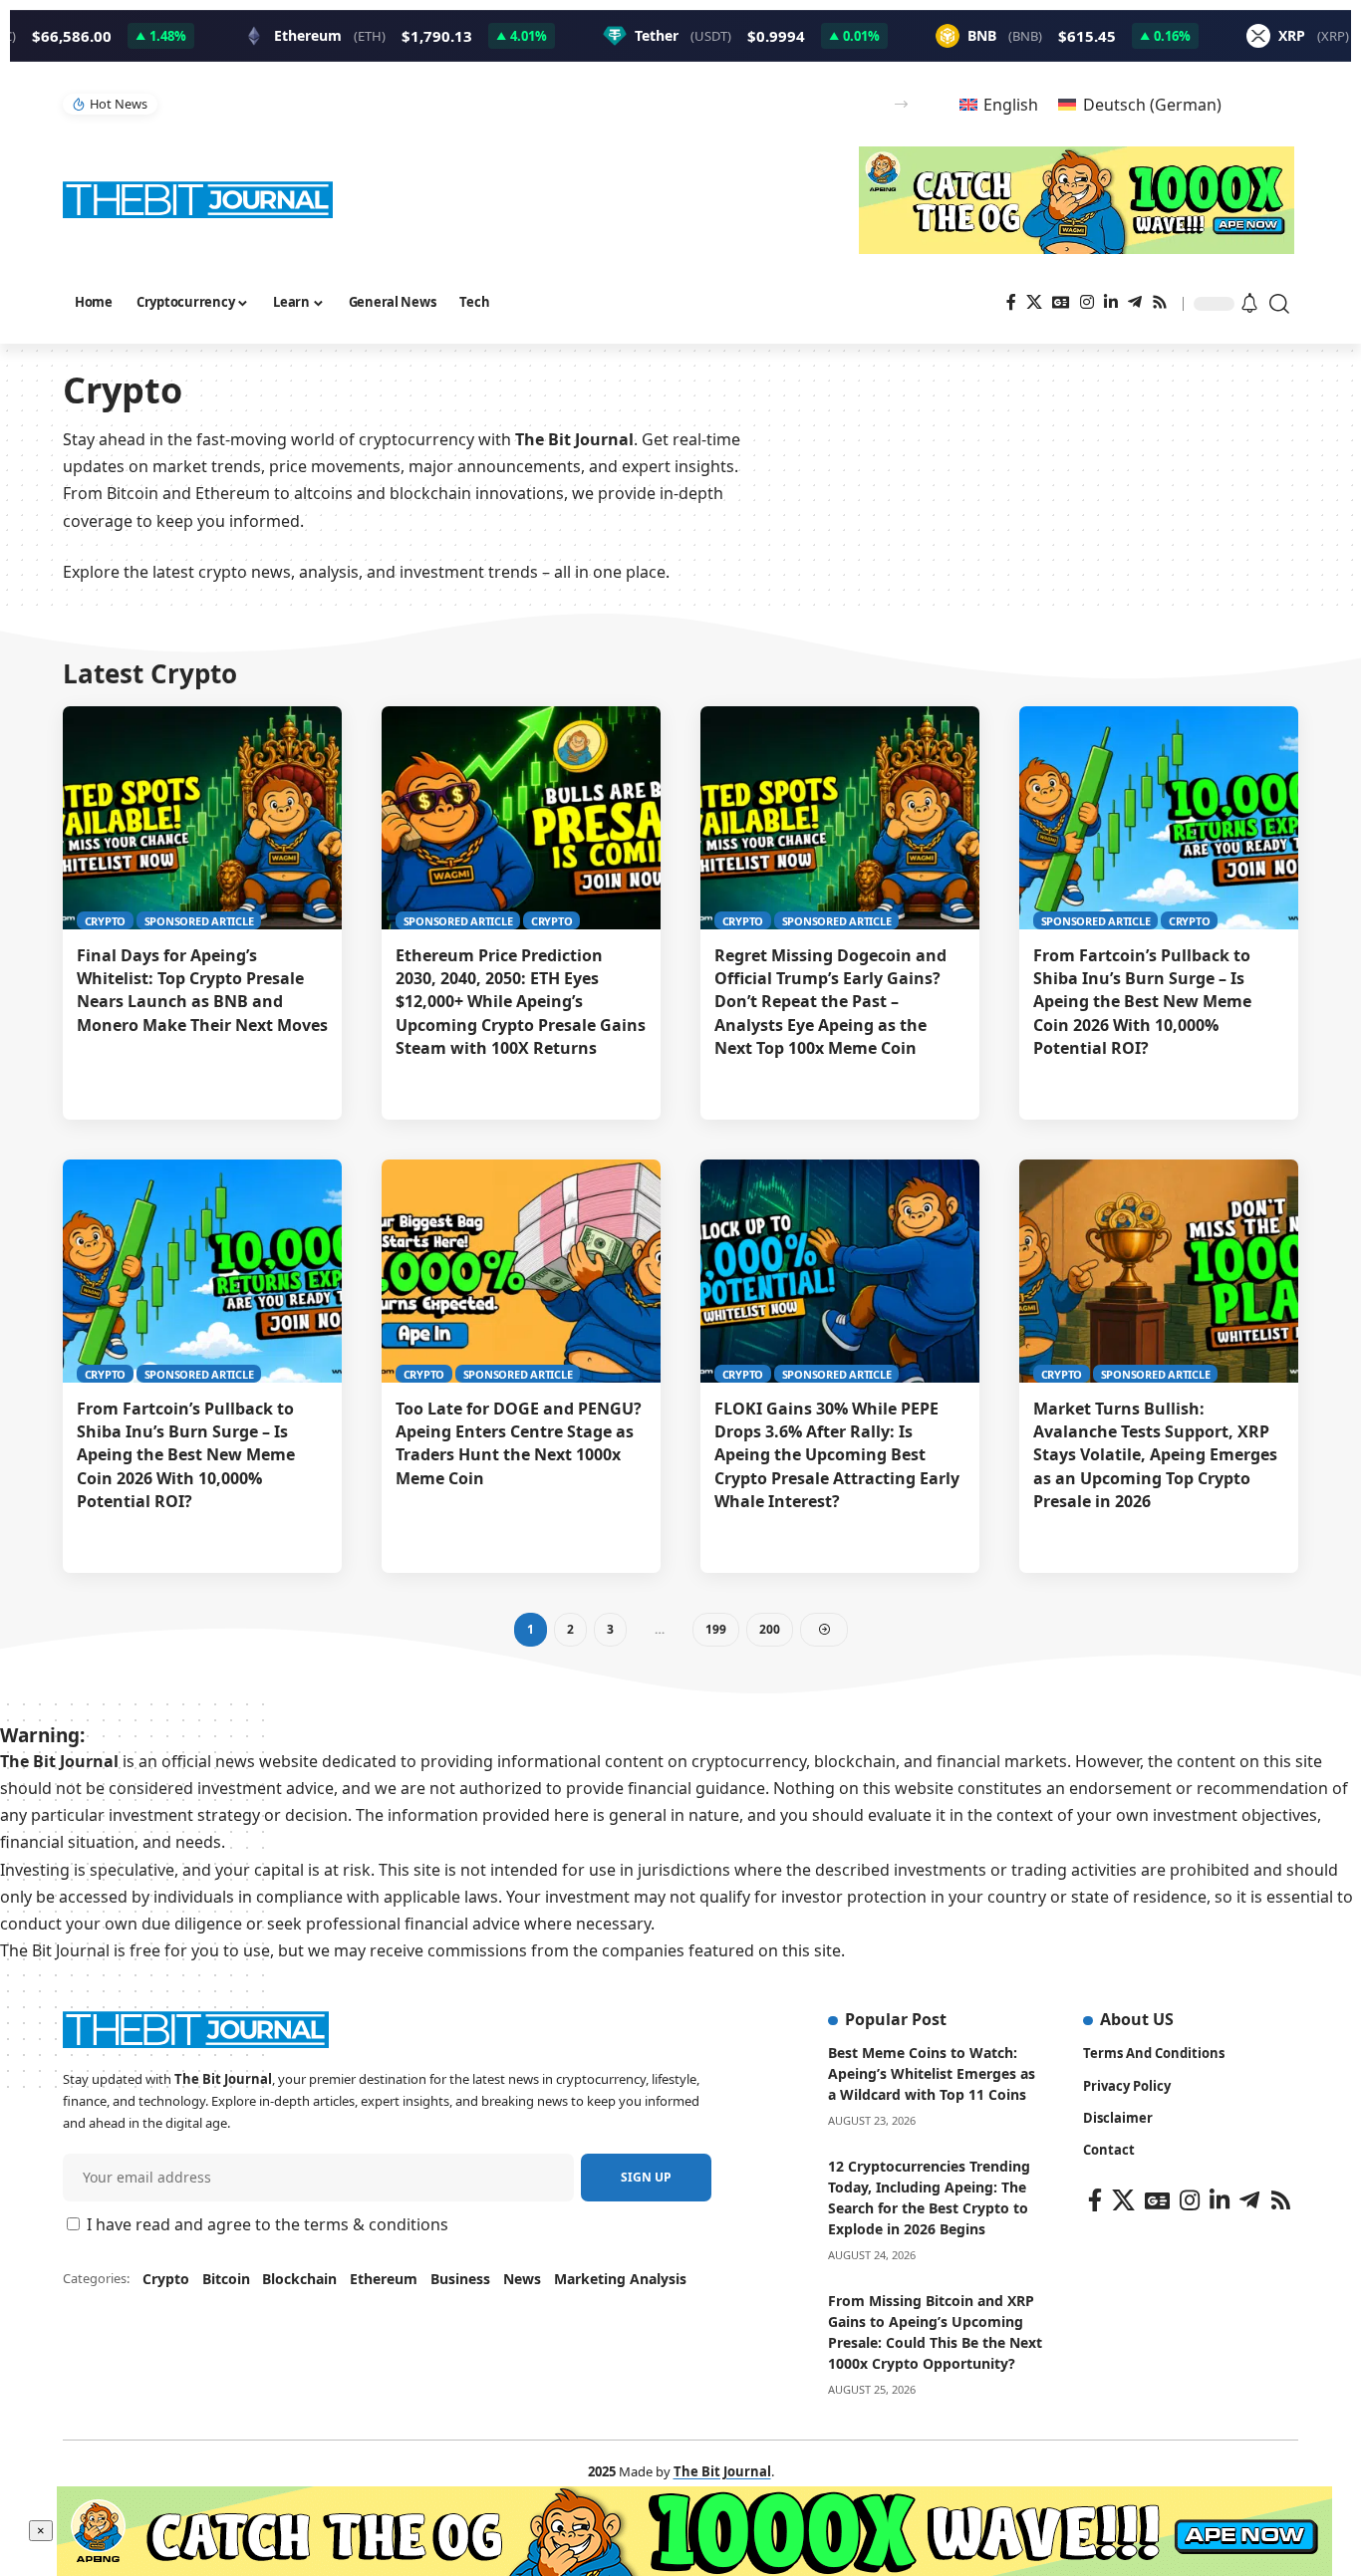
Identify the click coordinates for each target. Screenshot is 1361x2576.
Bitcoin (226, 2279)
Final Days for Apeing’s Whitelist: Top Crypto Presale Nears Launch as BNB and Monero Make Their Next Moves (202, 990)
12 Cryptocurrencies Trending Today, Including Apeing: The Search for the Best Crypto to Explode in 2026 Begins (929, 2197)
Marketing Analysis (620, 2279)
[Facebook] (1011, 302)
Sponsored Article (199, 921)
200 (770, 1629)
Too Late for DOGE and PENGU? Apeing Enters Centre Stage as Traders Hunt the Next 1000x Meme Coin (519, 1443)
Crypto (106, 921)
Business (460, 2279)
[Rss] (1160, 302)
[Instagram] (1087, 302)
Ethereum (384, 2279)
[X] (1034, 302)
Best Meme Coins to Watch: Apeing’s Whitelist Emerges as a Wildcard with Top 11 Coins (932, 2073)
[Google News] (1061, 302)
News (522, 2279)
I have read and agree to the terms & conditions (268, 2224)
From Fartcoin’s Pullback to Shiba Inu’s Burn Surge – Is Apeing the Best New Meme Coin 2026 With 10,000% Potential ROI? (1142, 1002)
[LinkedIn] (1111, 302)
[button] (901, 104)
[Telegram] (1135, 302)
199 (716, 1629)
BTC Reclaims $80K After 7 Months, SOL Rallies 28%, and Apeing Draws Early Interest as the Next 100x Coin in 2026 (507, 103)
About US (1137, 2019)
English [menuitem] (1011, 105)
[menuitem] (999, 104)
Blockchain (299, 2279)
